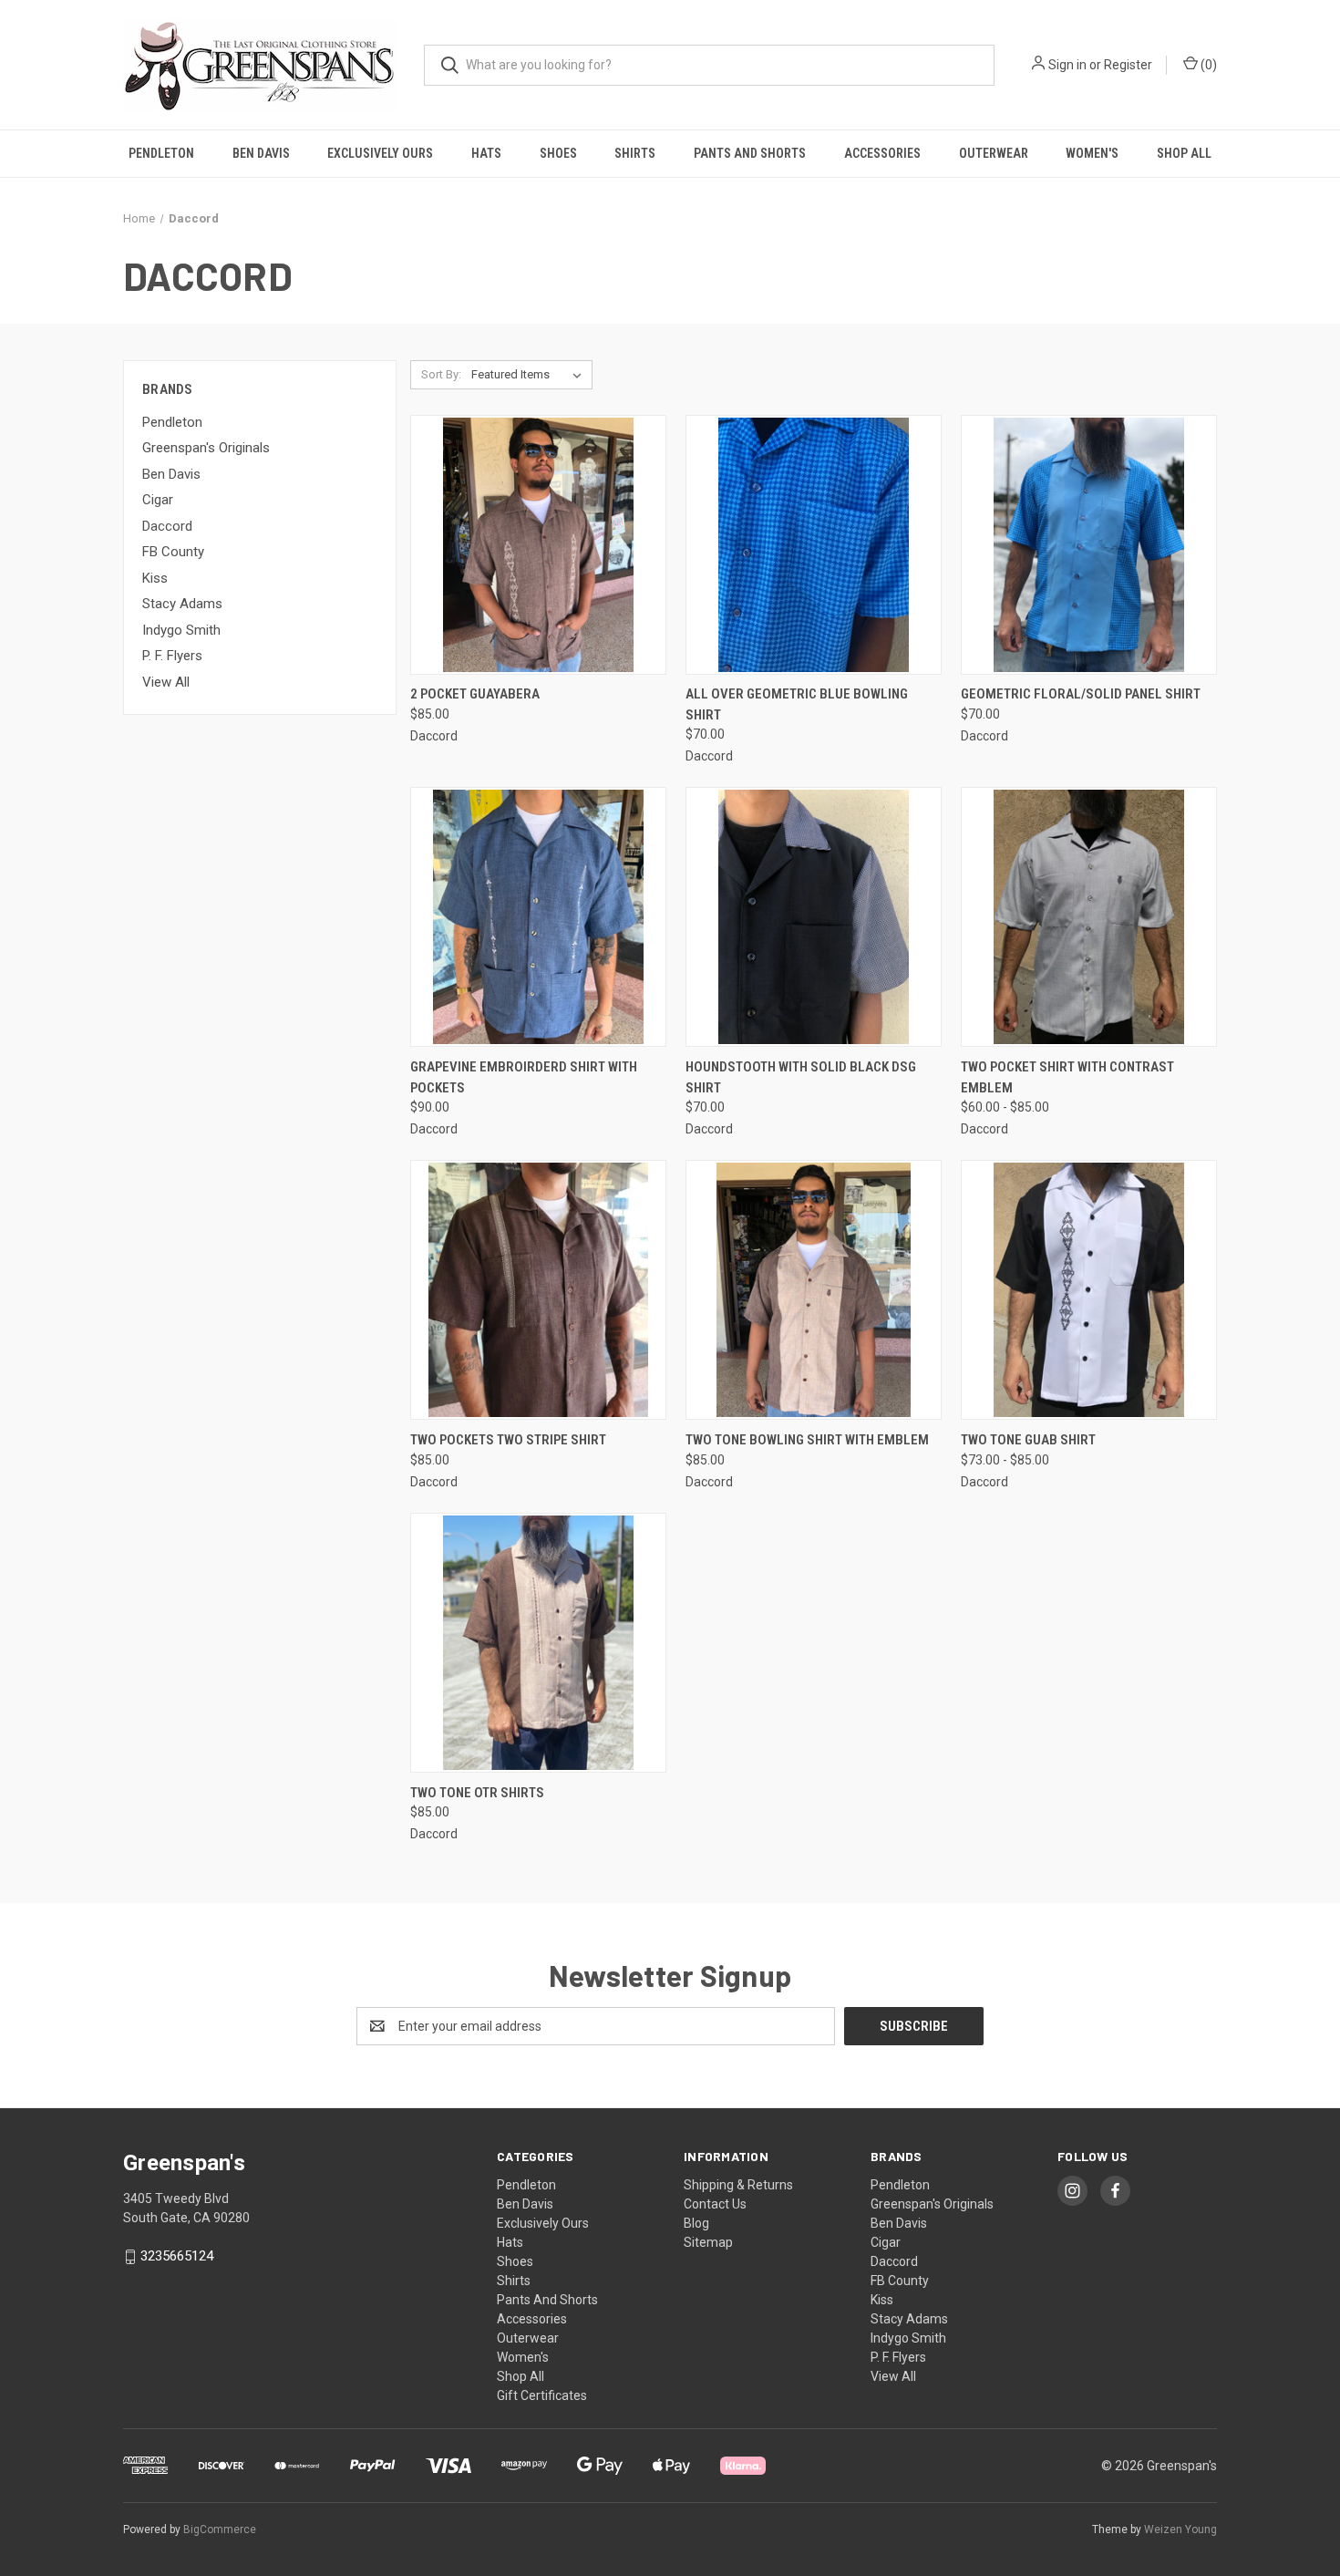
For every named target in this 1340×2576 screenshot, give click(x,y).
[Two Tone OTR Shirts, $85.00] (538, 1643)
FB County (173, 552)
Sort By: (441, 374)
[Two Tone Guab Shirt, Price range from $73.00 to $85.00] (1089, 1290)
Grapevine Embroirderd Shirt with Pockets (524, 1077)
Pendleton (161, 153)
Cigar (158, 500)
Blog (696, 2223)
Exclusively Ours (380, 153)
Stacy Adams (182, 604)
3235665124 (177, 2256)
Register (1128, 65)
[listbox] (530, 375)
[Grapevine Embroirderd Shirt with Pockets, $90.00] (538, 917)
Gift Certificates (542, 2395)
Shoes (558, 153)
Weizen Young (1180, 2529)
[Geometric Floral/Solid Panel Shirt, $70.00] (1089, 545)
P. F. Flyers (172, 656)
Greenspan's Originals (206, 448)
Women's (1092, 153)
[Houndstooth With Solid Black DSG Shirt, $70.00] (814, 917)
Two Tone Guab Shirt (1028, 1440)
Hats (486, 153)
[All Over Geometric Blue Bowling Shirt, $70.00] (814, 545)
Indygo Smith (181, 630)
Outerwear (994, 153)
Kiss (155, 578)
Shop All (1184, 153)
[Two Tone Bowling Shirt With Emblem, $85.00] (814, 1290)
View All (166, 682)
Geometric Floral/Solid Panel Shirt (1081, 694)
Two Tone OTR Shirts (477, 1793)
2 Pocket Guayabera (475, 694)
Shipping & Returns (738, 2185)
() (1207, 65)
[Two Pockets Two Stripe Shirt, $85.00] (538, 1290)
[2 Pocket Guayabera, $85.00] (538, 545)
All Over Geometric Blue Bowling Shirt (797, 704)
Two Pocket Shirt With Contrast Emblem (1067, 1077)
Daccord (167, 526)
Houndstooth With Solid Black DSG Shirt (801, 1077)
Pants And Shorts (750, 153)
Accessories (882, 153)
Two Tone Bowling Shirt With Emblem (807, 1440)
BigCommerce (220, 2529)
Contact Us (715, 2204)
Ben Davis (261, 153)
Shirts (635, 153)
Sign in (1067, 65)
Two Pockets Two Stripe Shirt (508, 1440)
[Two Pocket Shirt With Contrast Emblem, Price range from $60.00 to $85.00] (1089, 917)
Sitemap (708, 2242)
